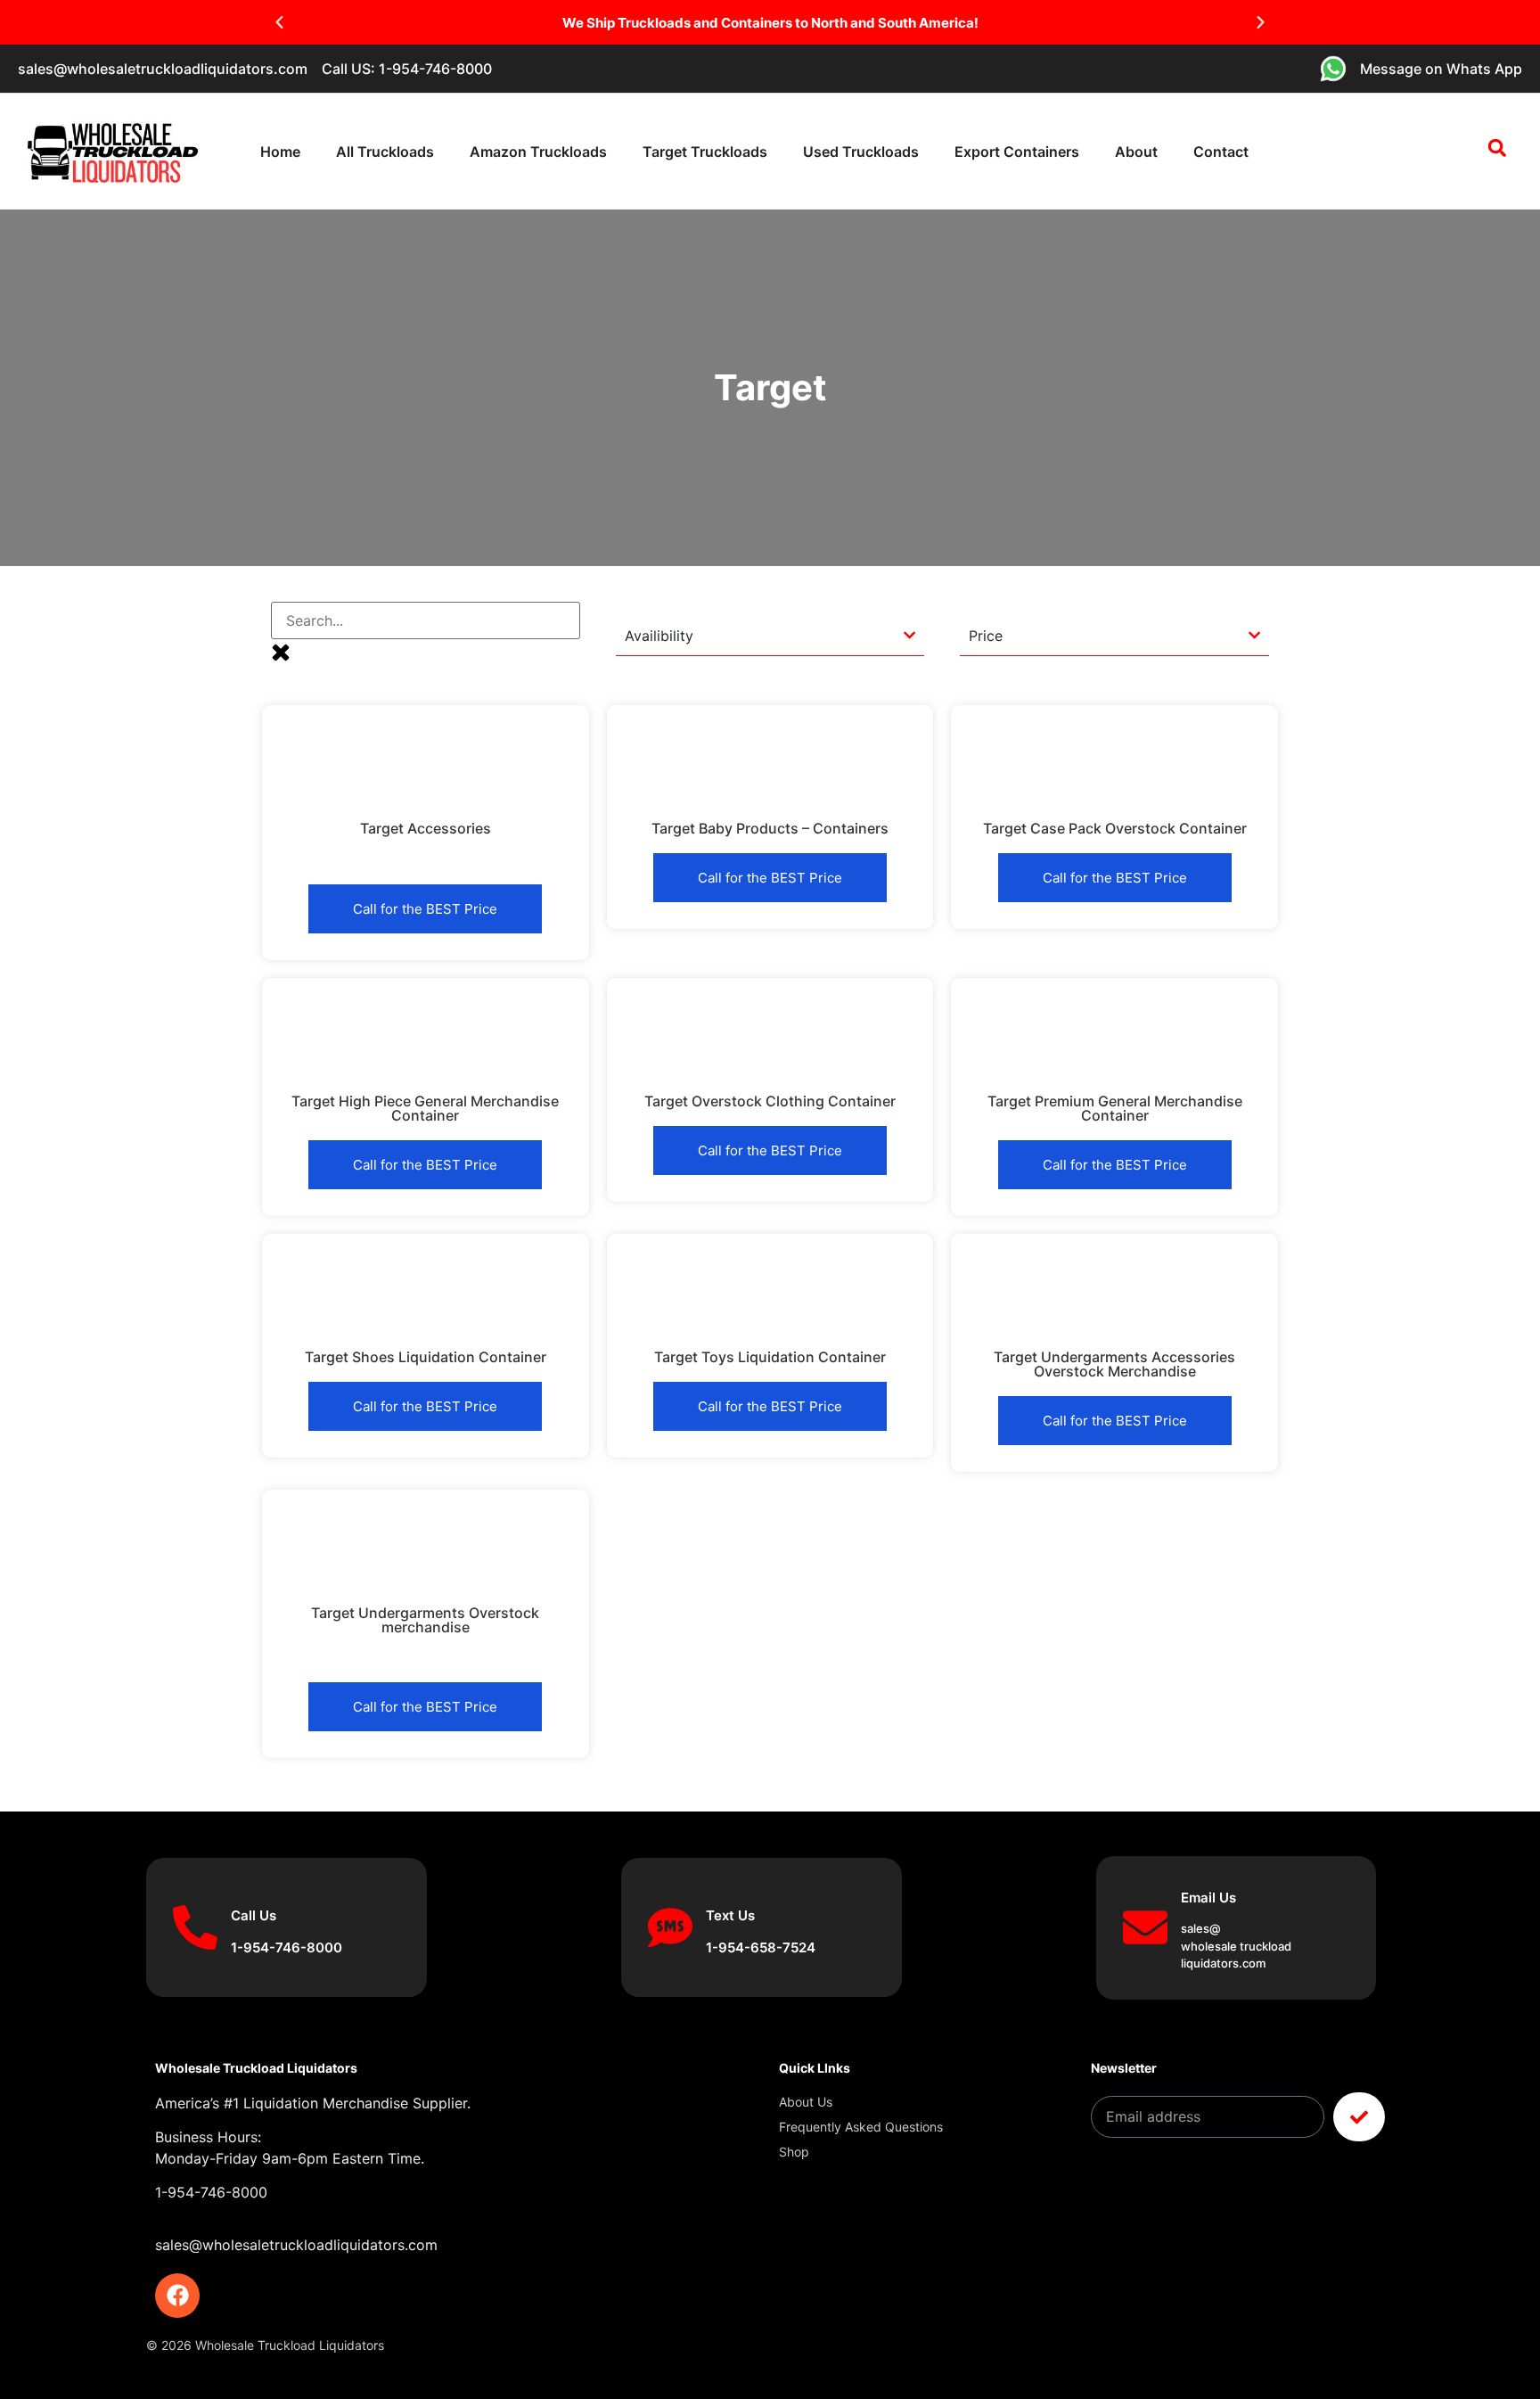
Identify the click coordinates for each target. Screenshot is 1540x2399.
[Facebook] (177, 2296)
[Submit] (1359, 2117)
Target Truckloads (705, 152)
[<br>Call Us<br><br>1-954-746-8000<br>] (195, 1927)
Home (280, 152)
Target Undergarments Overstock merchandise (425, 1620)
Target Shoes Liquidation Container (426, 1357)
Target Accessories (426, 828)
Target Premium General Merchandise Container (1115, 1108)
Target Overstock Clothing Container (770, 1101)
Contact (1221, 152)
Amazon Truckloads (538, 152)
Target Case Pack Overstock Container (1115, 828)
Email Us (1208, 1898)
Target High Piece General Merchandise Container (425, 1108)
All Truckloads (385, 152)
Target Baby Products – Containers (770, 828)
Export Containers (1017, 152)
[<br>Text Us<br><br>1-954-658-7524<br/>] (670, 1927)
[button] (279, 23)
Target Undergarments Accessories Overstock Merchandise (1114, 1364)
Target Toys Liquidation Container (770, 1357)
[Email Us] (1145, 1927)
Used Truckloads (861, 152)
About (1136, 152)
